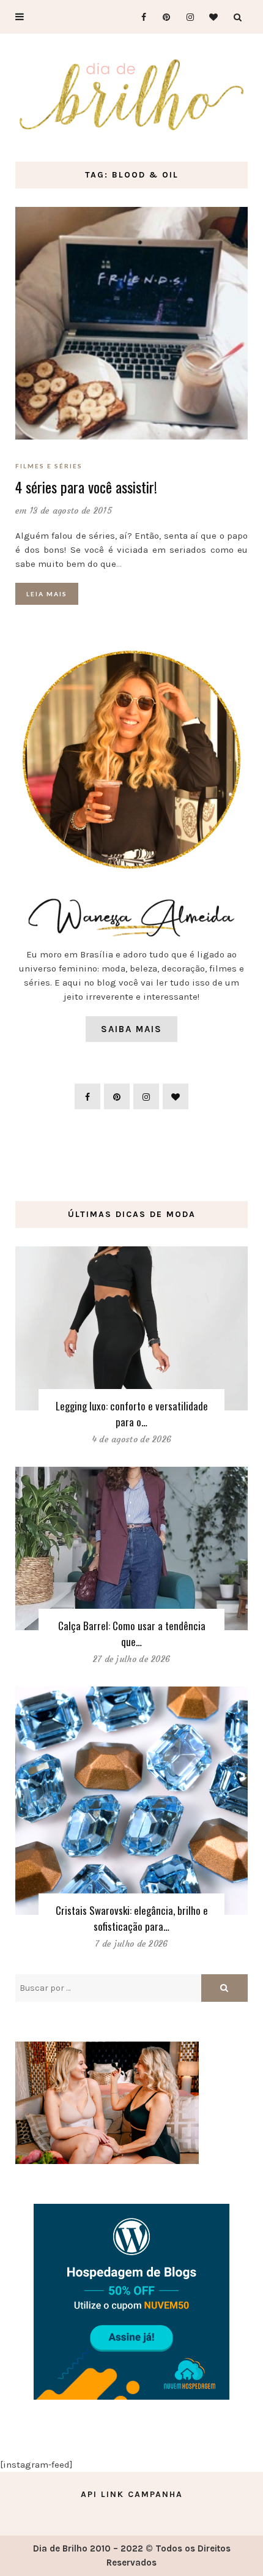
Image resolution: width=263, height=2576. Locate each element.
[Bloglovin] (210, 17)
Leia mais (47, 594)
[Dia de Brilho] (131, 95)
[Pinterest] (162, 17)
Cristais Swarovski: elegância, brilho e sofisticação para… (132, 1918)
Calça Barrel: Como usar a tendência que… (132, 1634)
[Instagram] (186, 17)
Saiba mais (131, 1029)
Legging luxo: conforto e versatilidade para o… (132, 1414)
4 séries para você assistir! (86, 487)
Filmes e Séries (49, 466)
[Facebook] (139, 17)
